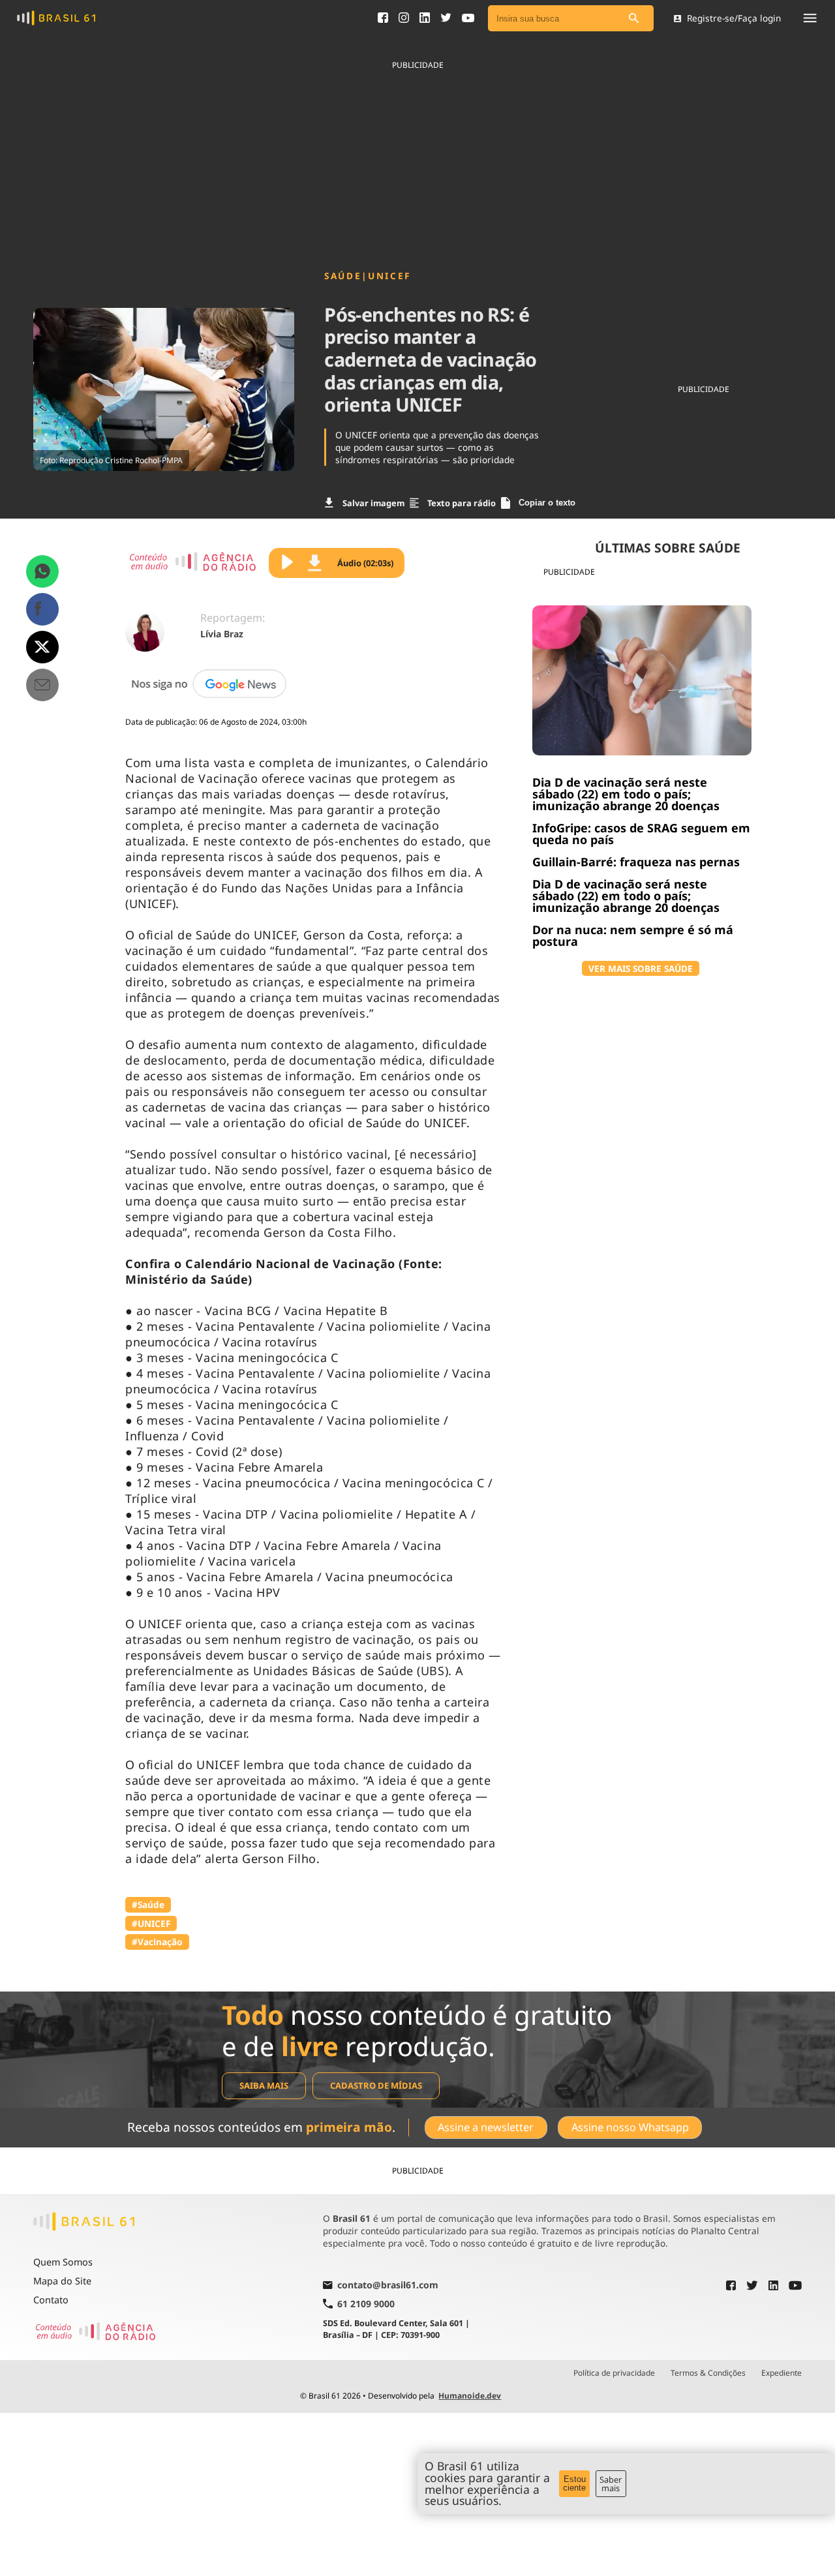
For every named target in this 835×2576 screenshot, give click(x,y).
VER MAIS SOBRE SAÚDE (641, 968)
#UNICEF (151, 1923)
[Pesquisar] (634, 19)
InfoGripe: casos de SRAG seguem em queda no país (641, 834)
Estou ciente (574, 2483)
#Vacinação (157, 1942)
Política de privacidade (614, 2373)
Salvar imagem (373, 503)
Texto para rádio (462, 503)
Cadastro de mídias (376, 2085)
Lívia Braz (222, 634)
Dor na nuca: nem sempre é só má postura (633, 935)
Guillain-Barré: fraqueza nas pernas (636, 862)
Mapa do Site (62, 2281)
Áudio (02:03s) (365, 563)
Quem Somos (63, 2262)
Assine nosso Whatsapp (630, 2127)
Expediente (782, 2373)
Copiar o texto (547, 503)
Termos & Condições (708, 2373)
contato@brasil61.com (388, 2286)
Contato (51, 2300)
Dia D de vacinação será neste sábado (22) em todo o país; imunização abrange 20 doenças (626, 794)
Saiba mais (264, 2085)
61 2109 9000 (366, 2304)
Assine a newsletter (486, 2127)
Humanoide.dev (470, 2396)
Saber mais (611, 2484)
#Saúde (148, 1904)
